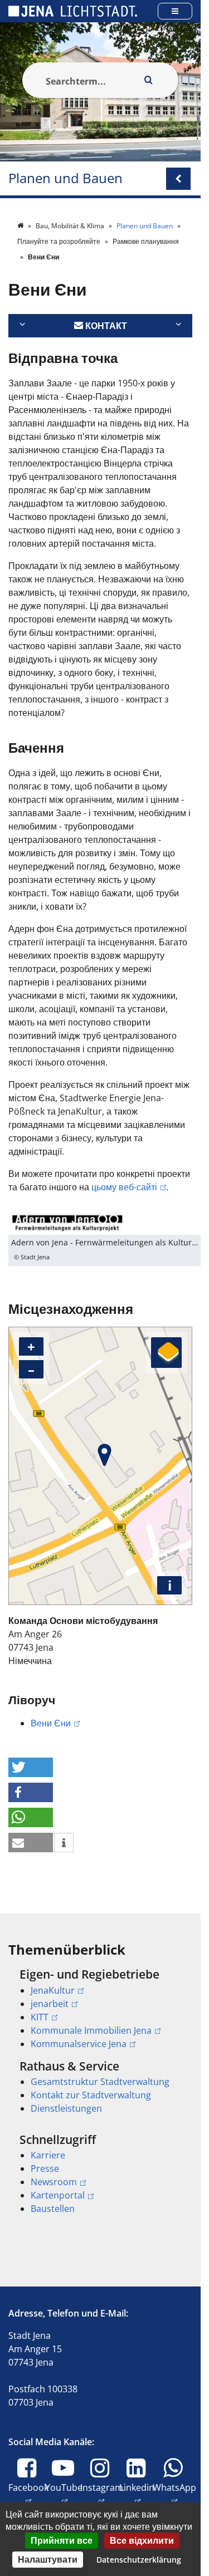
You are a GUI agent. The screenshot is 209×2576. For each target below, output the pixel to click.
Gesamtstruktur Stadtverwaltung (100, 2082)
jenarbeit (50, 2004)
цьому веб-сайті (124, 1187)
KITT (40, 2017)
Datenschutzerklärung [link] (139, 2560)
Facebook (28, 2494)
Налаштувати (48, 2559)
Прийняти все (62, 2540)
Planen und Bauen (65, 178)
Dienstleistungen (66, 2108)
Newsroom (54, 2182)
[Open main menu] (175, 11)
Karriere (48, 2155)
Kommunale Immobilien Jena (91, 2030)
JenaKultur (53, 1990)
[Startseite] (21, 226)
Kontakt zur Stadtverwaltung (91, 2095)
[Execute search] (148, 80)
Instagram (102, 2494)
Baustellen (53, 2209)
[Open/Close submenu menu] (178, 179)
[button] (31, 1767)
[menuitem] (100, 2009)
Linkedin (137, 2494)
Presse (45, 2168)
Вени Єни (51, 1723)
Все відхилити (142, 2540)
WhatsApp (174, 2494)
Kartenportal (58, 2195)
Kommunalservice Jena (79, 2044)
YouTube (64, 2494)
